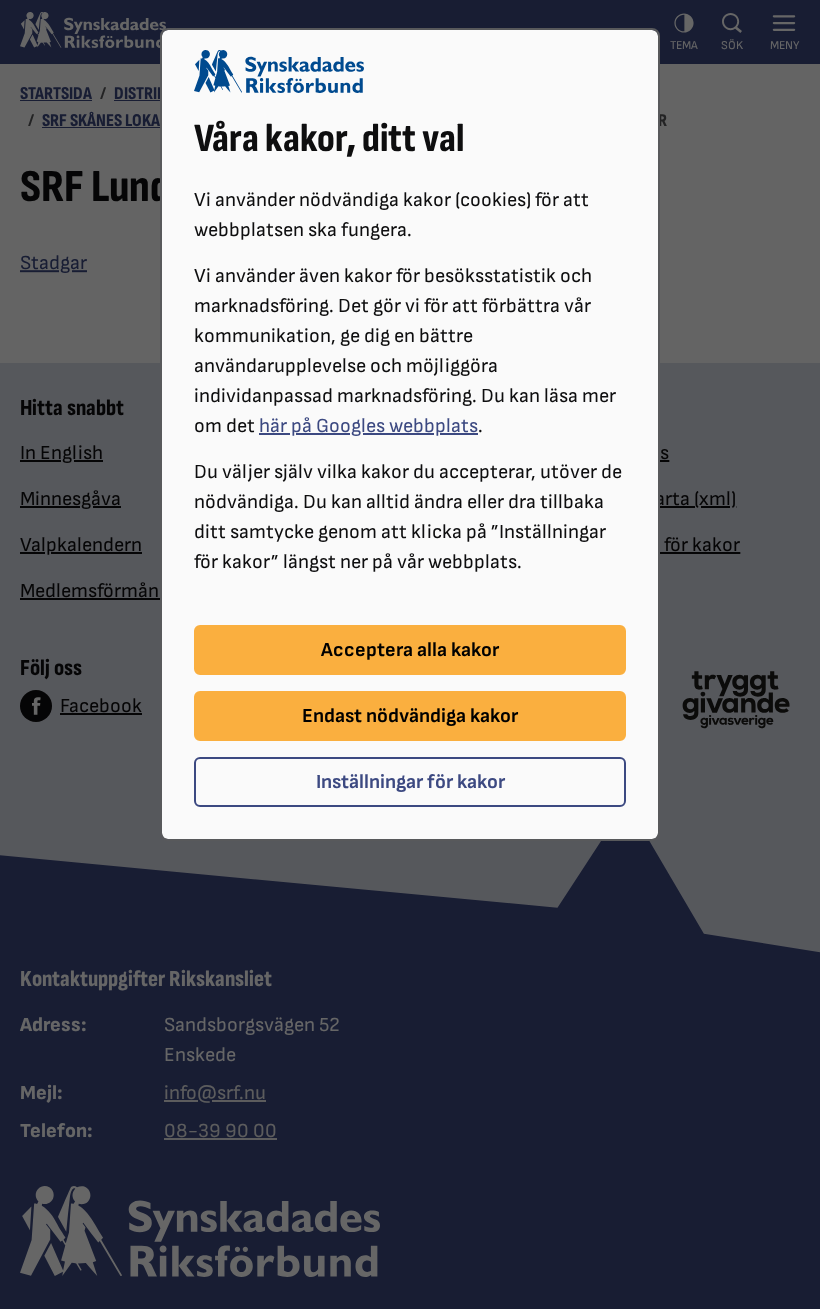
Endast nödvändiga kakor (410, 716)
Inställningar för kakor (410, 782)
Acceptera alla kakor (410, 650)
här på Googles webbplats (368, 426)
